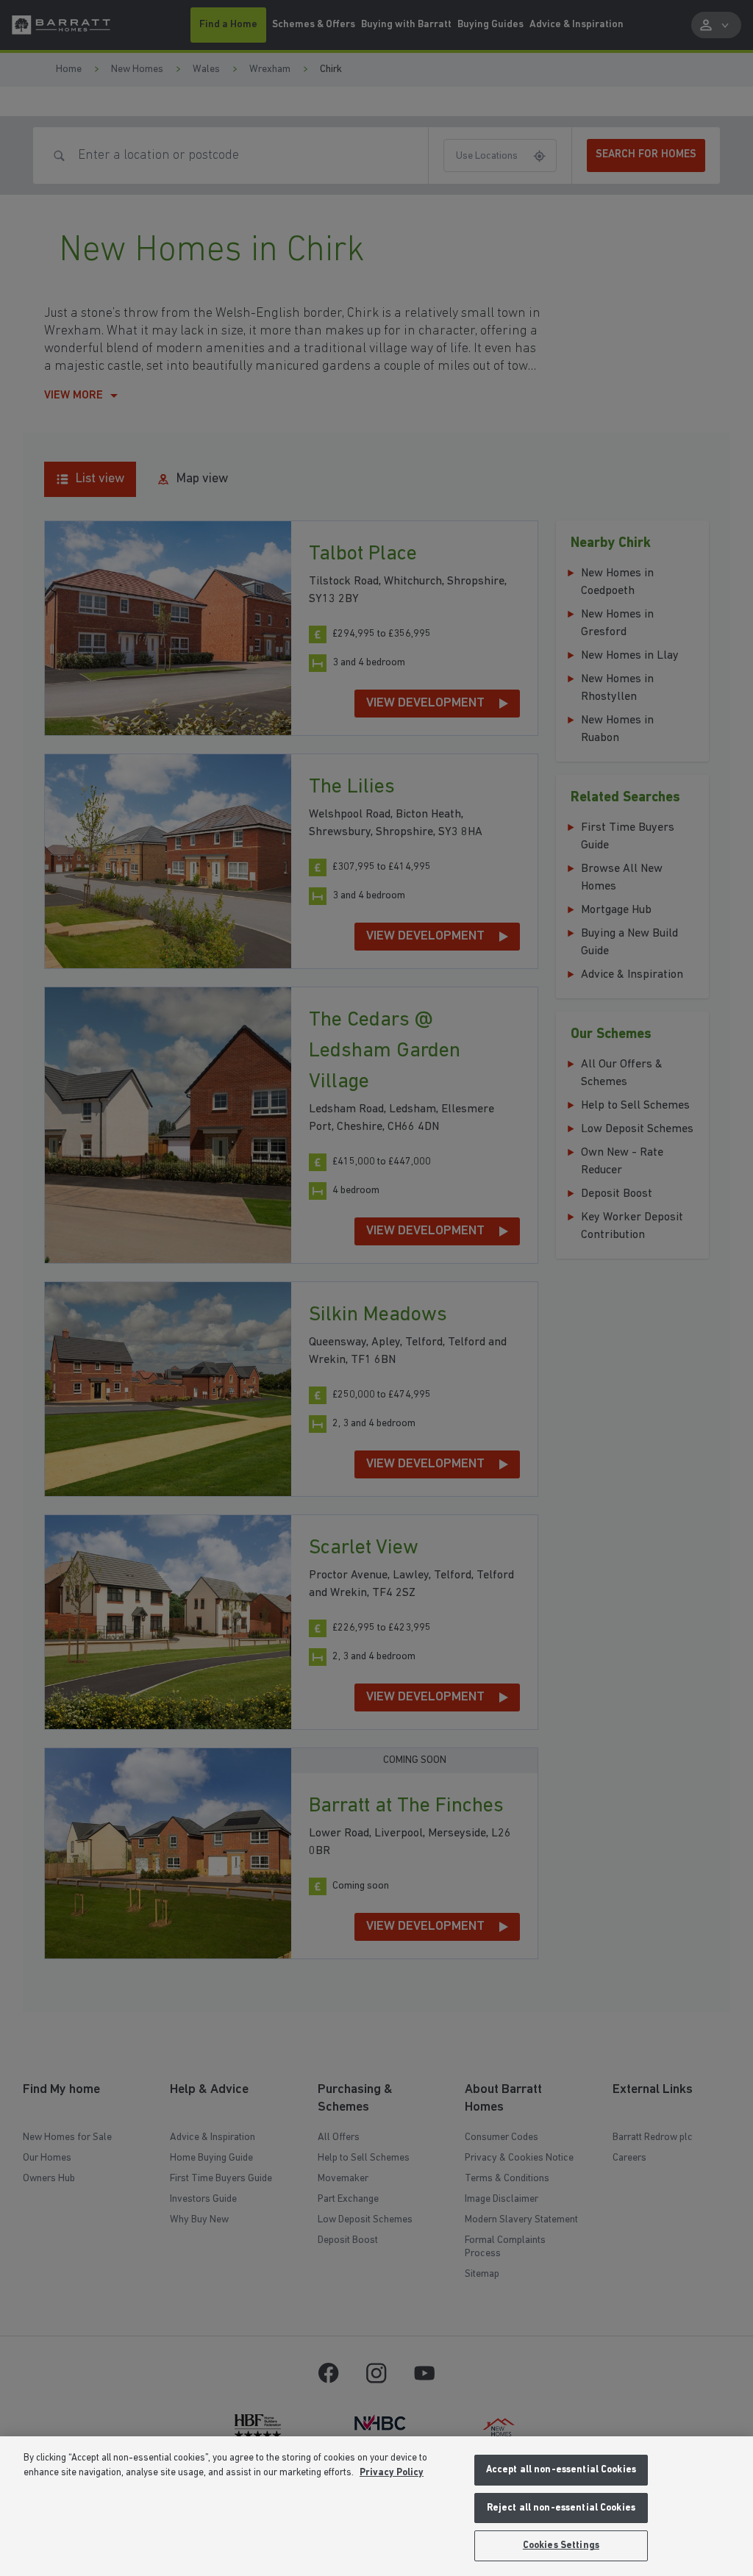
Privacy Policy (392, 2473)
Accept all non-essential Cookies (561, 2470)
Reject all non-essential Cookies (561, 2508)
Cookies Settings (561, 2545)
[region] (376, 2506)
